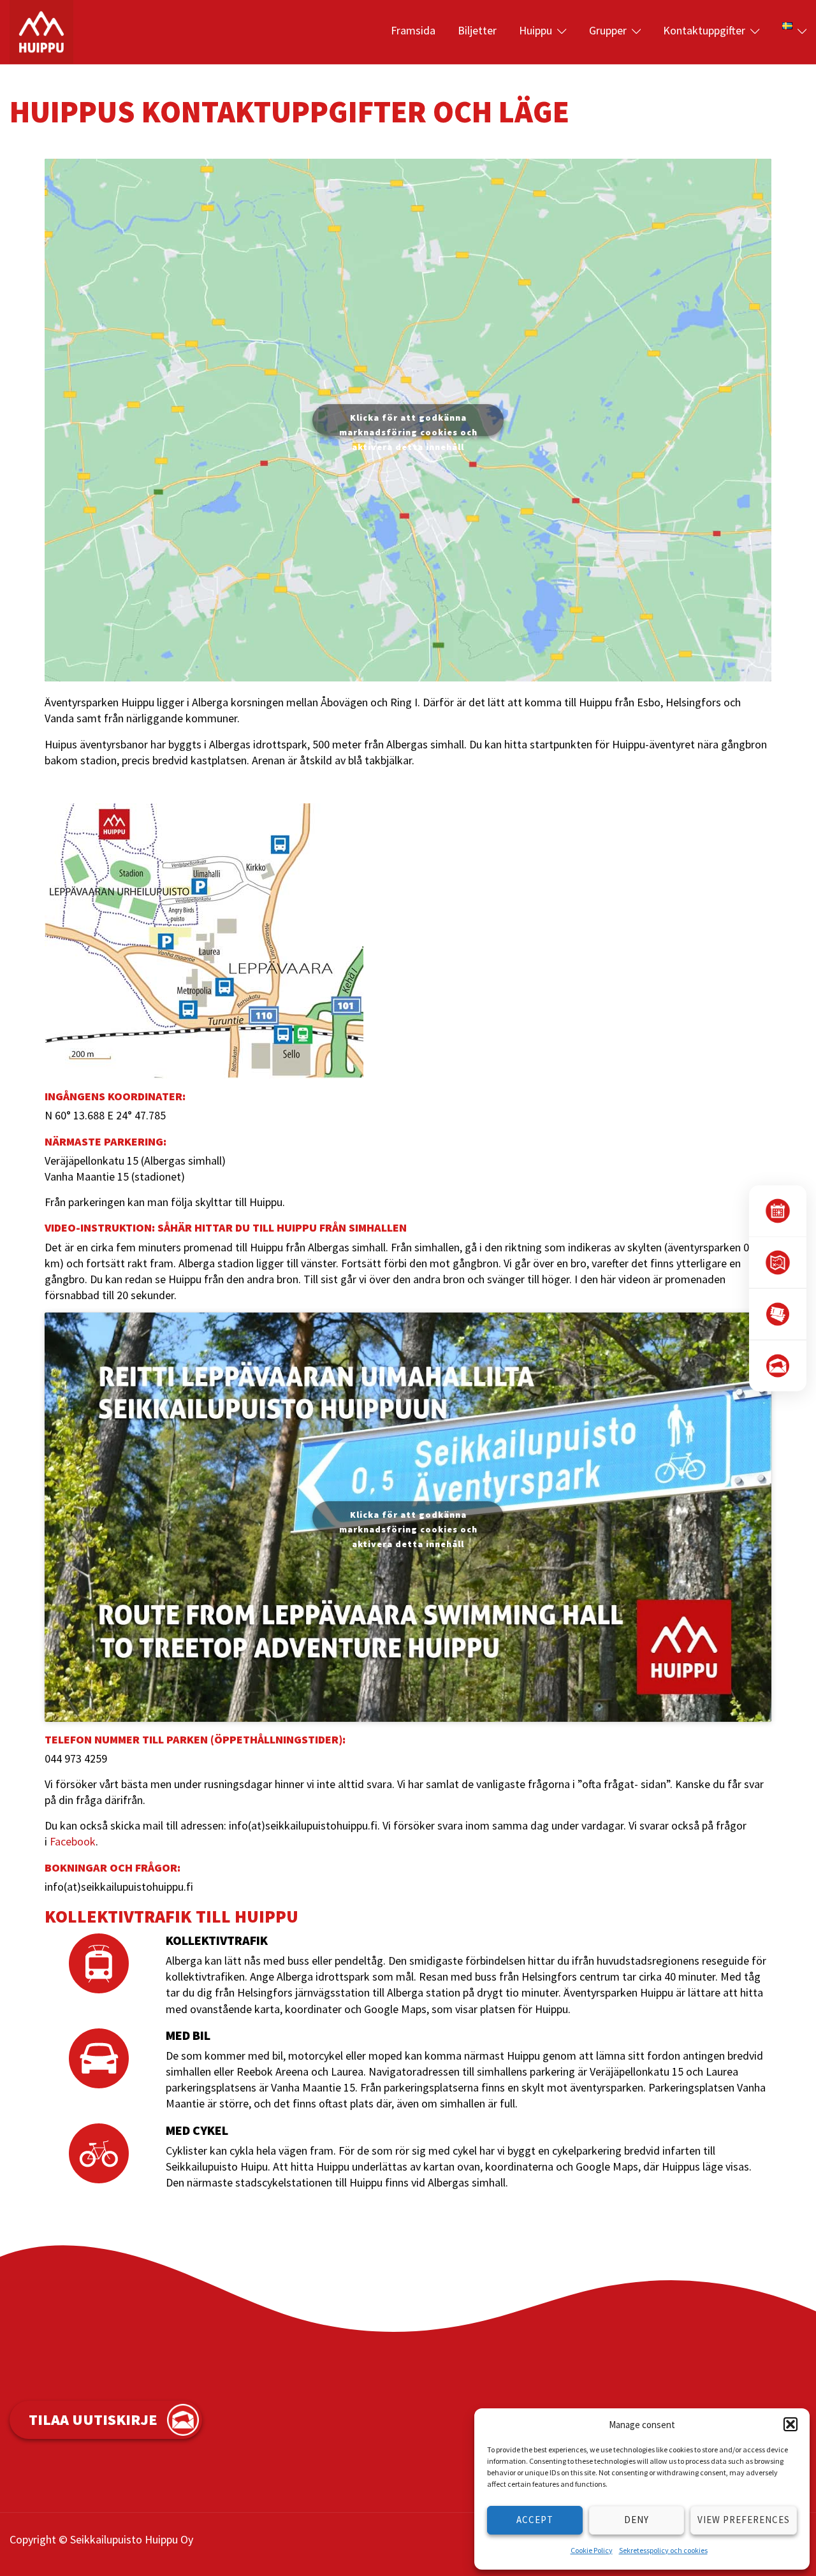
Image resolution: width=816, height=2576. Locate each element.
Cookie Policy (592, 2550)
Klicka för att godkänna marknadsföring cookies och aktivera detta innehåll (408, 424)
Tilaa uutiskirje (93, 2420)
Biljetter (477, 30)
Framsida (413, 30)
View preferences (744, 2520)
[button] (790, 2424)
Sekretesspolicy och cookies (663, 2550)
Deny (637, 2520)
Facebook (73, 1841)
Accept (535, 2520)
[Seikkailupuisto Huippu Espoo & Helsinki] (41, 30)
